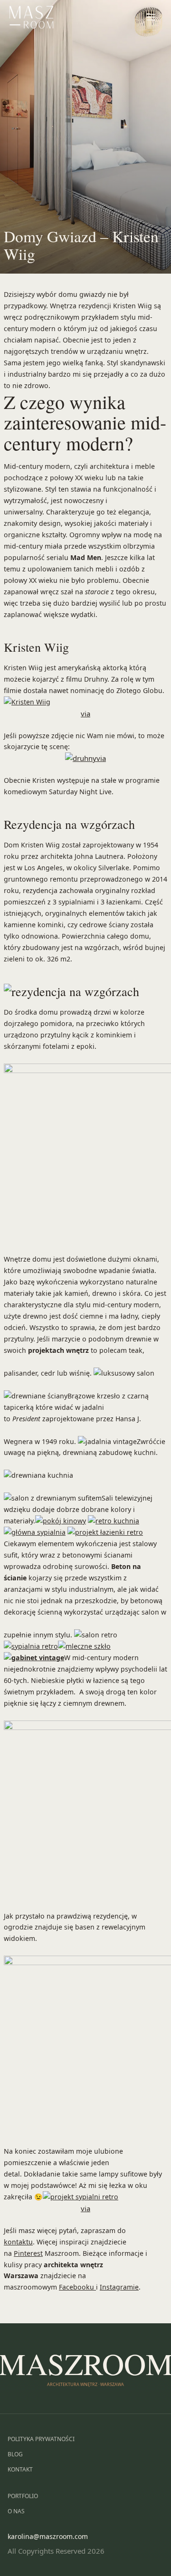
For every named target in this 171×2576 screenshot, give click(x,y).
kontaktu (18, 2242)
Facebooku (77, 2287)
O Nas (16, 2511)
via (85, 713)
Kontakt (20, 2469)
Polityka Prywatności (41, 2439)
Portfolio (23, 2496)
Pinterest (28, 2253)
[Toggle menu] (151, 17)
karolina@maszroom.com (48, 2536)
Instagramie (119, 2287)
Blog (15, 2454)
